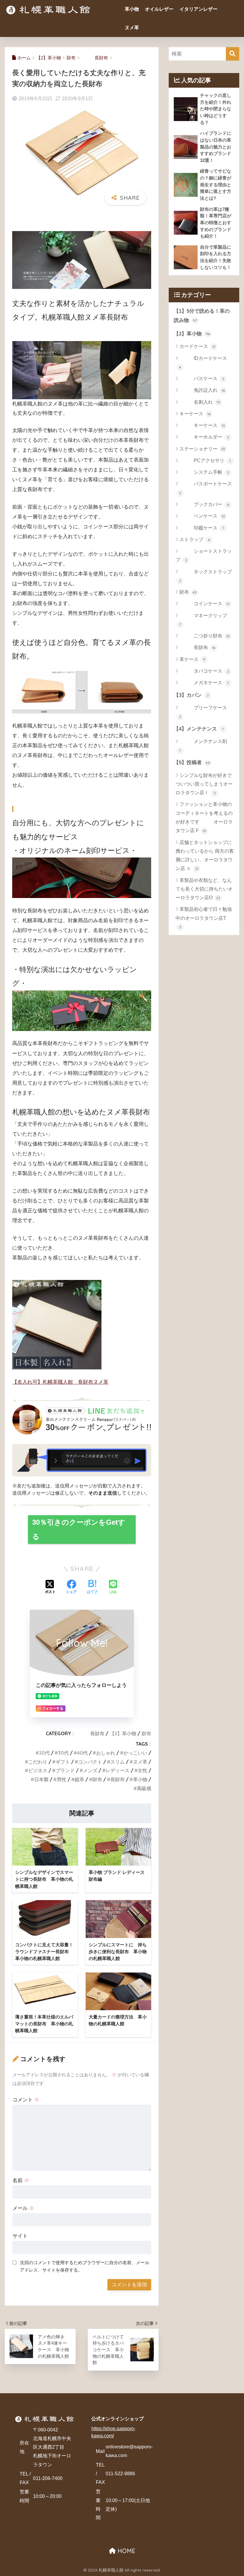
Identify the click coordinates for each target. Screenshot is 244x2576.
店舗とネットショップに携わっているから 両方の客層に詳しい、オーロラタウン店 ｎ (205, 856)
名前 (21, 2181)
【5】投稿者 (192, 763)
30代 (63, 1753)
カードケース (197, 346)
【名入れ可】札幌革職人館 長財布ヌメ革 (60, 1382)
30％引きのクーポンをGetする (79, 1529)
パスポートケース (206, 488)
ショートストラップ (204, 555)
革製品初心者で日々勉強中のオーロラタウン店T (204, 918)
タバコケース (204, 671)
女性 (143, 1770)
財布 (146, 1733)
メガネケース (204, 683)
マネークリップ (203, 620)
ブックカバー (204, 504)
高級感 (144, 1788)
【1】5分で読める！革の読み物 (202, 316)
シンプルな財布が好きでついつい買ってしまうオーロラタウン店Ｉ (204, 784)
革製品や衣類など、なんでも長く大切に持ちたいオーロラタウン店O (204, 889)
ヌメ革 (132, 28)
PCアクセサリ (205, 460)
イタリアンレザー (198, 9)
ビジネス (38, 1770)
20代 (44, 1753)
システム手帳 (204, 472)
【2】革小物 (123, 1733)
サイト (20, 2236)
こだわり (38, 1762)
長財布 (90, 1733)
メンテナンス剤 (203, 746)
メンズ (90, 1770)
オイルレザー (159, 9)
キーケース (195, 414)
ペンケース (202, 516)
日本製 (41, 1779)
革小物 (132, 9)
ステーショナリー (202, 449)
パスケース (202, 378)
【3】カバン (191, 695)
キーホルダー (204, 437)
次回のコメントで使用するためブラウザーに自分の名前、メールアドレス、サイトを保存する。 (85, 2266)
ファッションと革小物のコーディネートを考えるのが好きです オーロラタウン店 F (204, 817)
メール (23, 2208)
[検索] (233, 54)
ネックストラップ (206, 576)
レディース (118, 1770)
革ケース (192, 659)
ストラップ (195, 539)
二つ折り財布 (205, 636)
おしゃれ (106, 1753)
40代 (82, 1753)
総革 (79, 1779)
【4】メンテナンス (199, 729)
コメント (26, 2100)
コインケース (204, 604)
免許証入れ (202, 390)
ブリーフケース (203, 712)
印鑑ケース (202, 528)
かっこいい (135, 1753)
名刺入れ (200, 402)
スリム (118, 1762)
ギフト (63, 1762)
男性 (62, 1779)
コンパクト (90, 1762)
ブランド (65, 1770)
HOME (126, 2551)
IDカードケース (203, 363)
